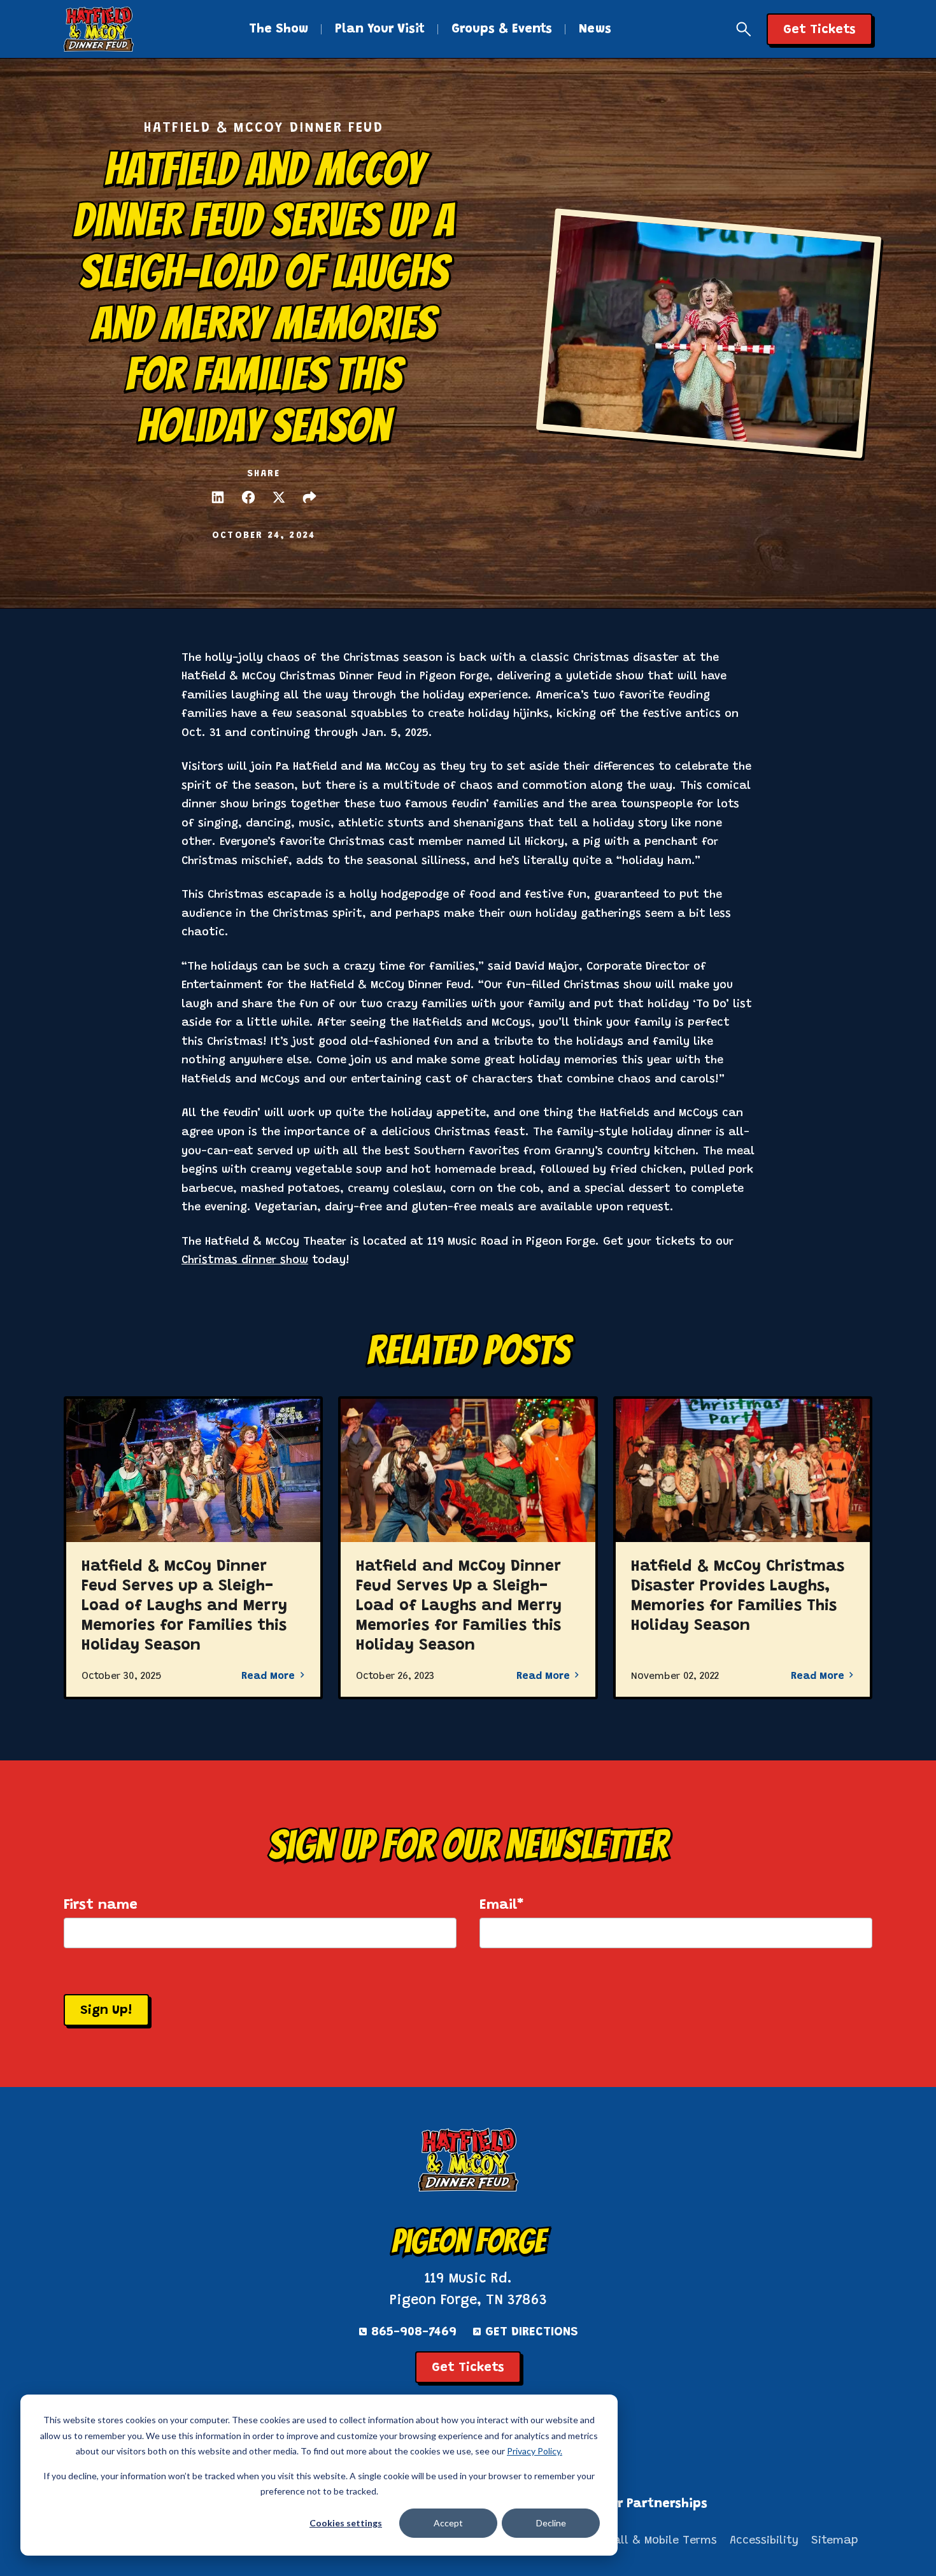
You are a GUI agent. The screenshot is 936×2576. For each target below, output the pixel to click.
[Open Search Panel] (744, 29)
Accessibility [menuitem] (764, 2541)
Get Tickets (468, 2368)
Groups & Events (502, 29)
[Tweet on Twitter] (279, 497)
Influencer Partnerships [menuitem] (633, 2504)
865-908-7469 (414, 2332)
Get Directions (532, 2332)
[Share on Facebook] (248, 497)
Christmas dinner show (245, 1261)
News (595, 29)
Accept (448, 2523)
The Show (279, 29)
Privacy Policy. (535, 2451)
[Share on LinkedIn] (218, 497)
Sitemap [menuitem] (835, 2541)
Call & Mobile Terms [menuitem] (662, 2541)
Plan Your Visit (380, 29)
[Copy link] (309, 497)
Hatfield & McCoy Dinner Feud (264, 129)
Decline (551, 2523)
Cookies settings (346, 2523)
